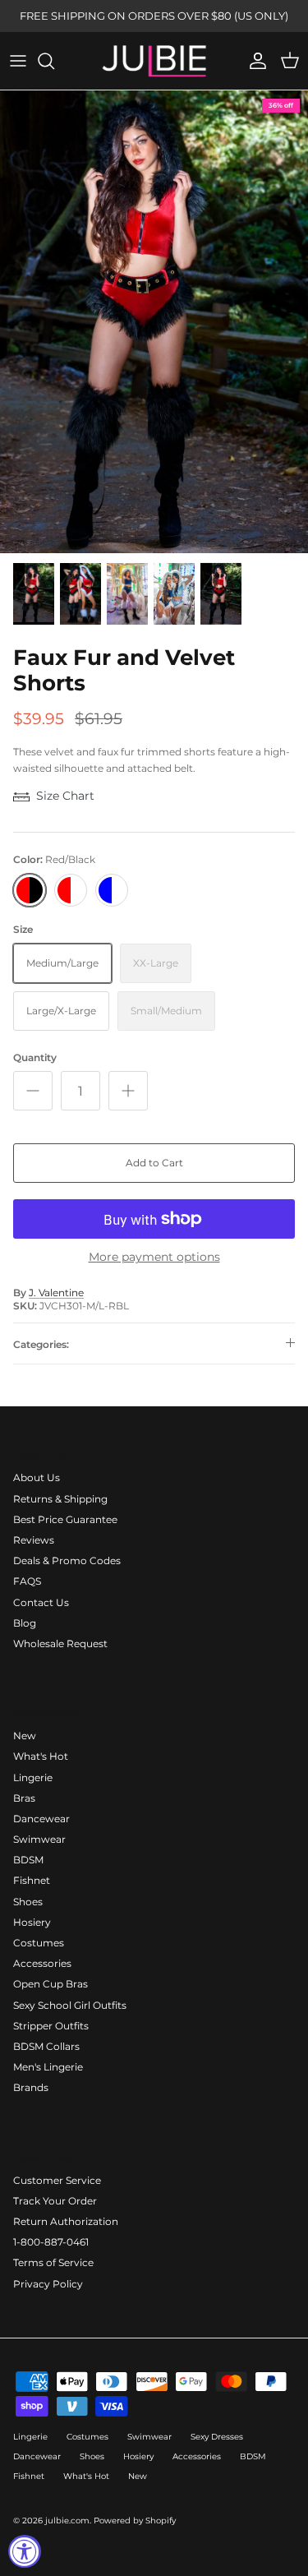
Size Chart (65, 796)
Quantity (35, 1057)
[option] (154, 322)
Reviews (34, 1540)
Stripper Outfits (51, 2026)
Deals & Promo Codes (67, 1560)
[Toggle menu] (18, 61)
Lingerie (33, 1777)
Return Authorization (66, 2221)
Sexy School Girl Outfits (70, 2005)
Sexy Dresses (217, 2437)
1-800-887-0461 (51, 2242)
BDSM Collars (46, 2046)
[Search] (54, 61)
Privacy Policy (48, 2284)
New (25, 1736)
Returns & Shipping (60, 1499)
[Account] (254, 61)
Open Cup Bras (51, 1984)
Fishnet (32, 1880)
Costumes (39, 1943)
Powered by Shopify (135, 2521)
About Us (37, 1477)
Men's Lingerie (48, 2067)
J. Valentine (56, 1293)
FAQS (27, 1581)
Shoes (28, 1902)
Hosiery (32, 1922)
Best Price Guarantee (65, 1519)
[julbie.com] (154, 61)
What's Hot (41, 1756)
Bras (24, 1798)
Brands (31, 2087)
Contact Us (41, 1602)
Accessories (42, 1963)
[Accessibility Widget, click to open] (25, 2551)
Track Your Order (55, 2201)
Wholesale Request (60, 1643)
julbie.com (67, 2521)
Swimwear (39, 1839)
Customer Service (57, 2180)
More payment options (154, 1257)
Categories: (41, 1344)
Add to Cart (154, 1163)
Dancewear (41, 1819)
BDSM (28, 1860)
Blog (25, 1623)
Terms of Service (53, 2262)
